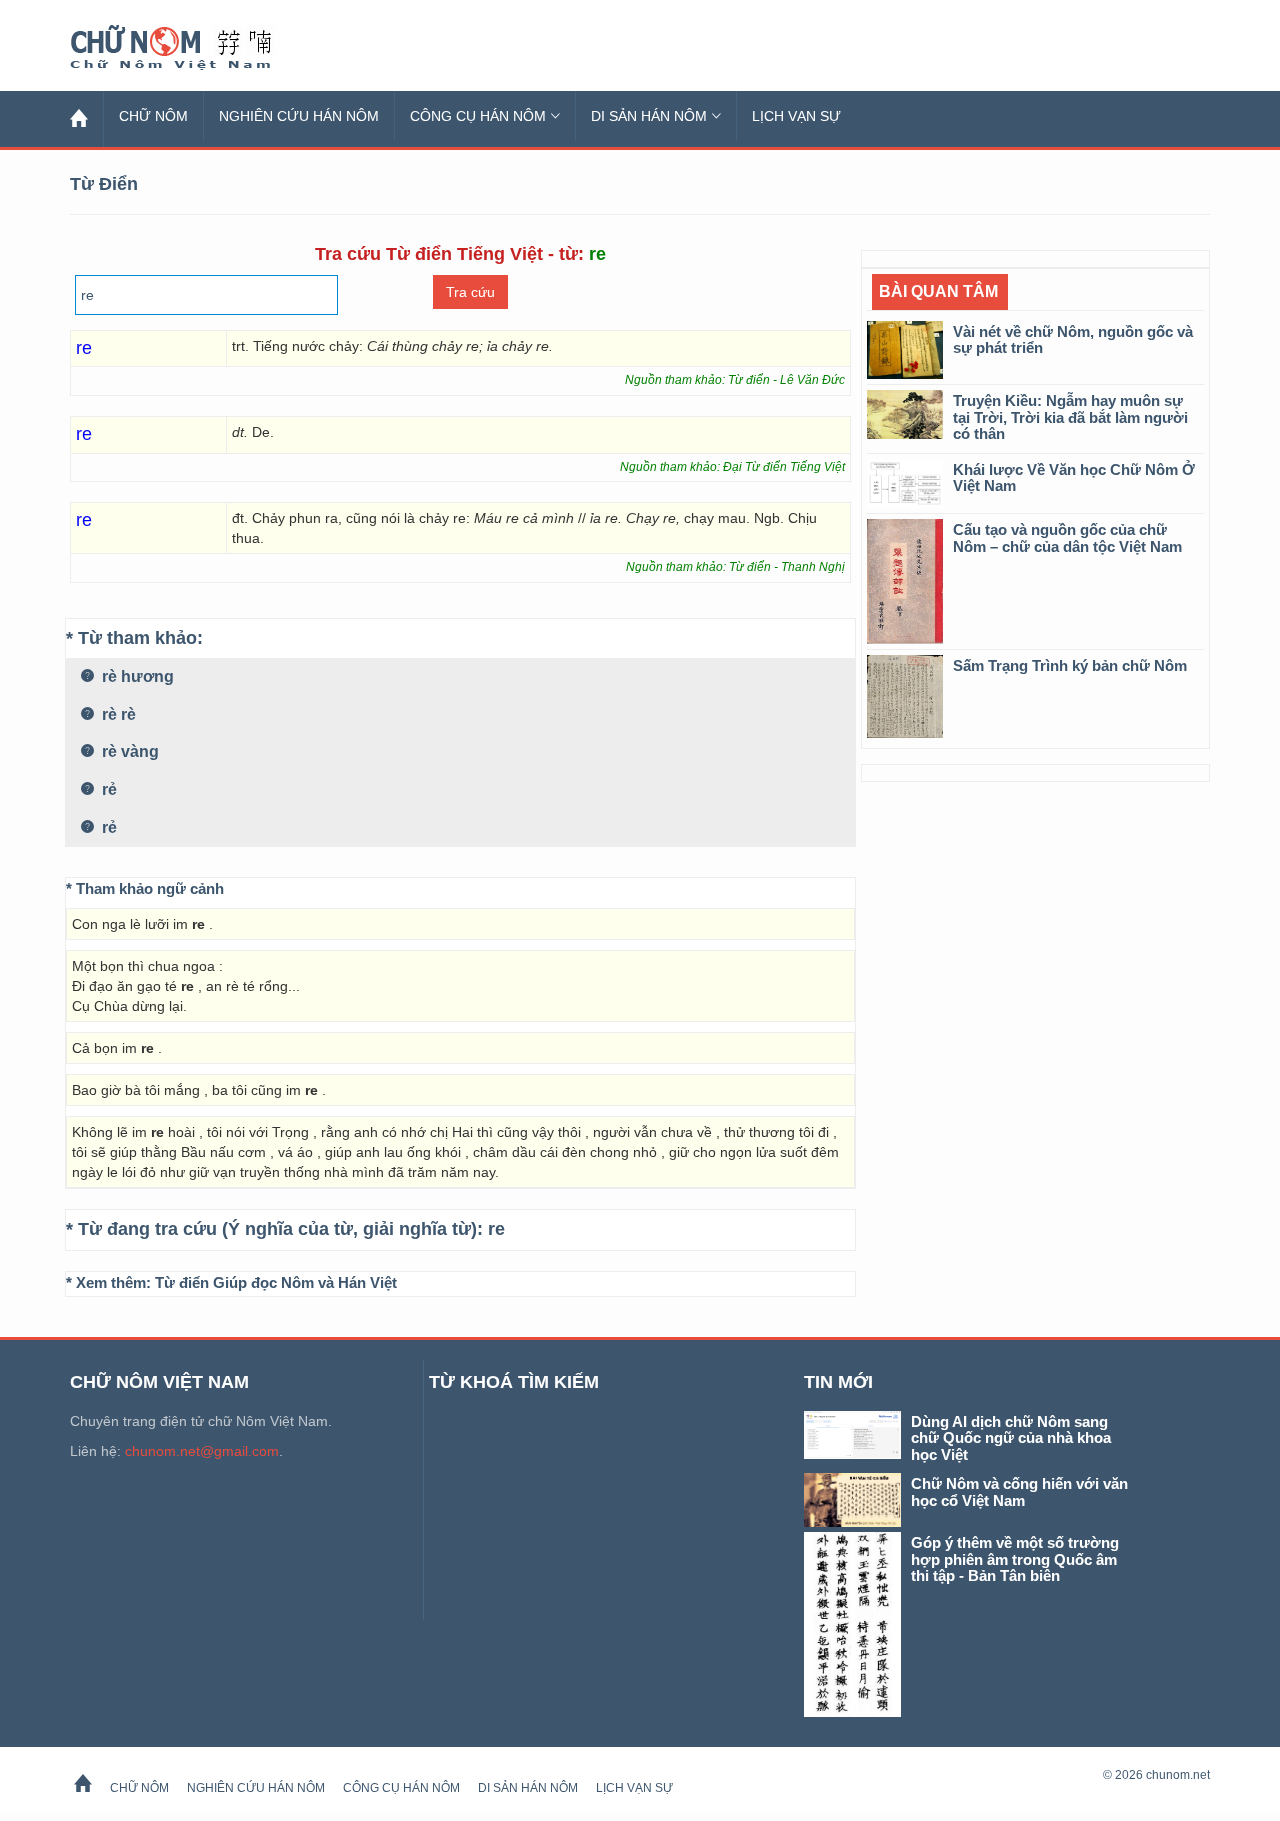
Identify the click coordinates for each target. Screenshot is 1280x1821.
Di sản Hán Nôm (649, 116)
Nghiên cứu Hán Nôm (299, 116)
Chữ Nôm (195, 48)
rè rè (117, 714)
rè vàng (128, 751)
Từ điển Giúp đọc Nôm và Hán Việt (276, 1282)
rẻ (107, 789)
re (496, 1229)
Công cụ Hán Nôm (478, 116)
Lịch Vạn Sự (796, 116)
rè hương (136, 676)
